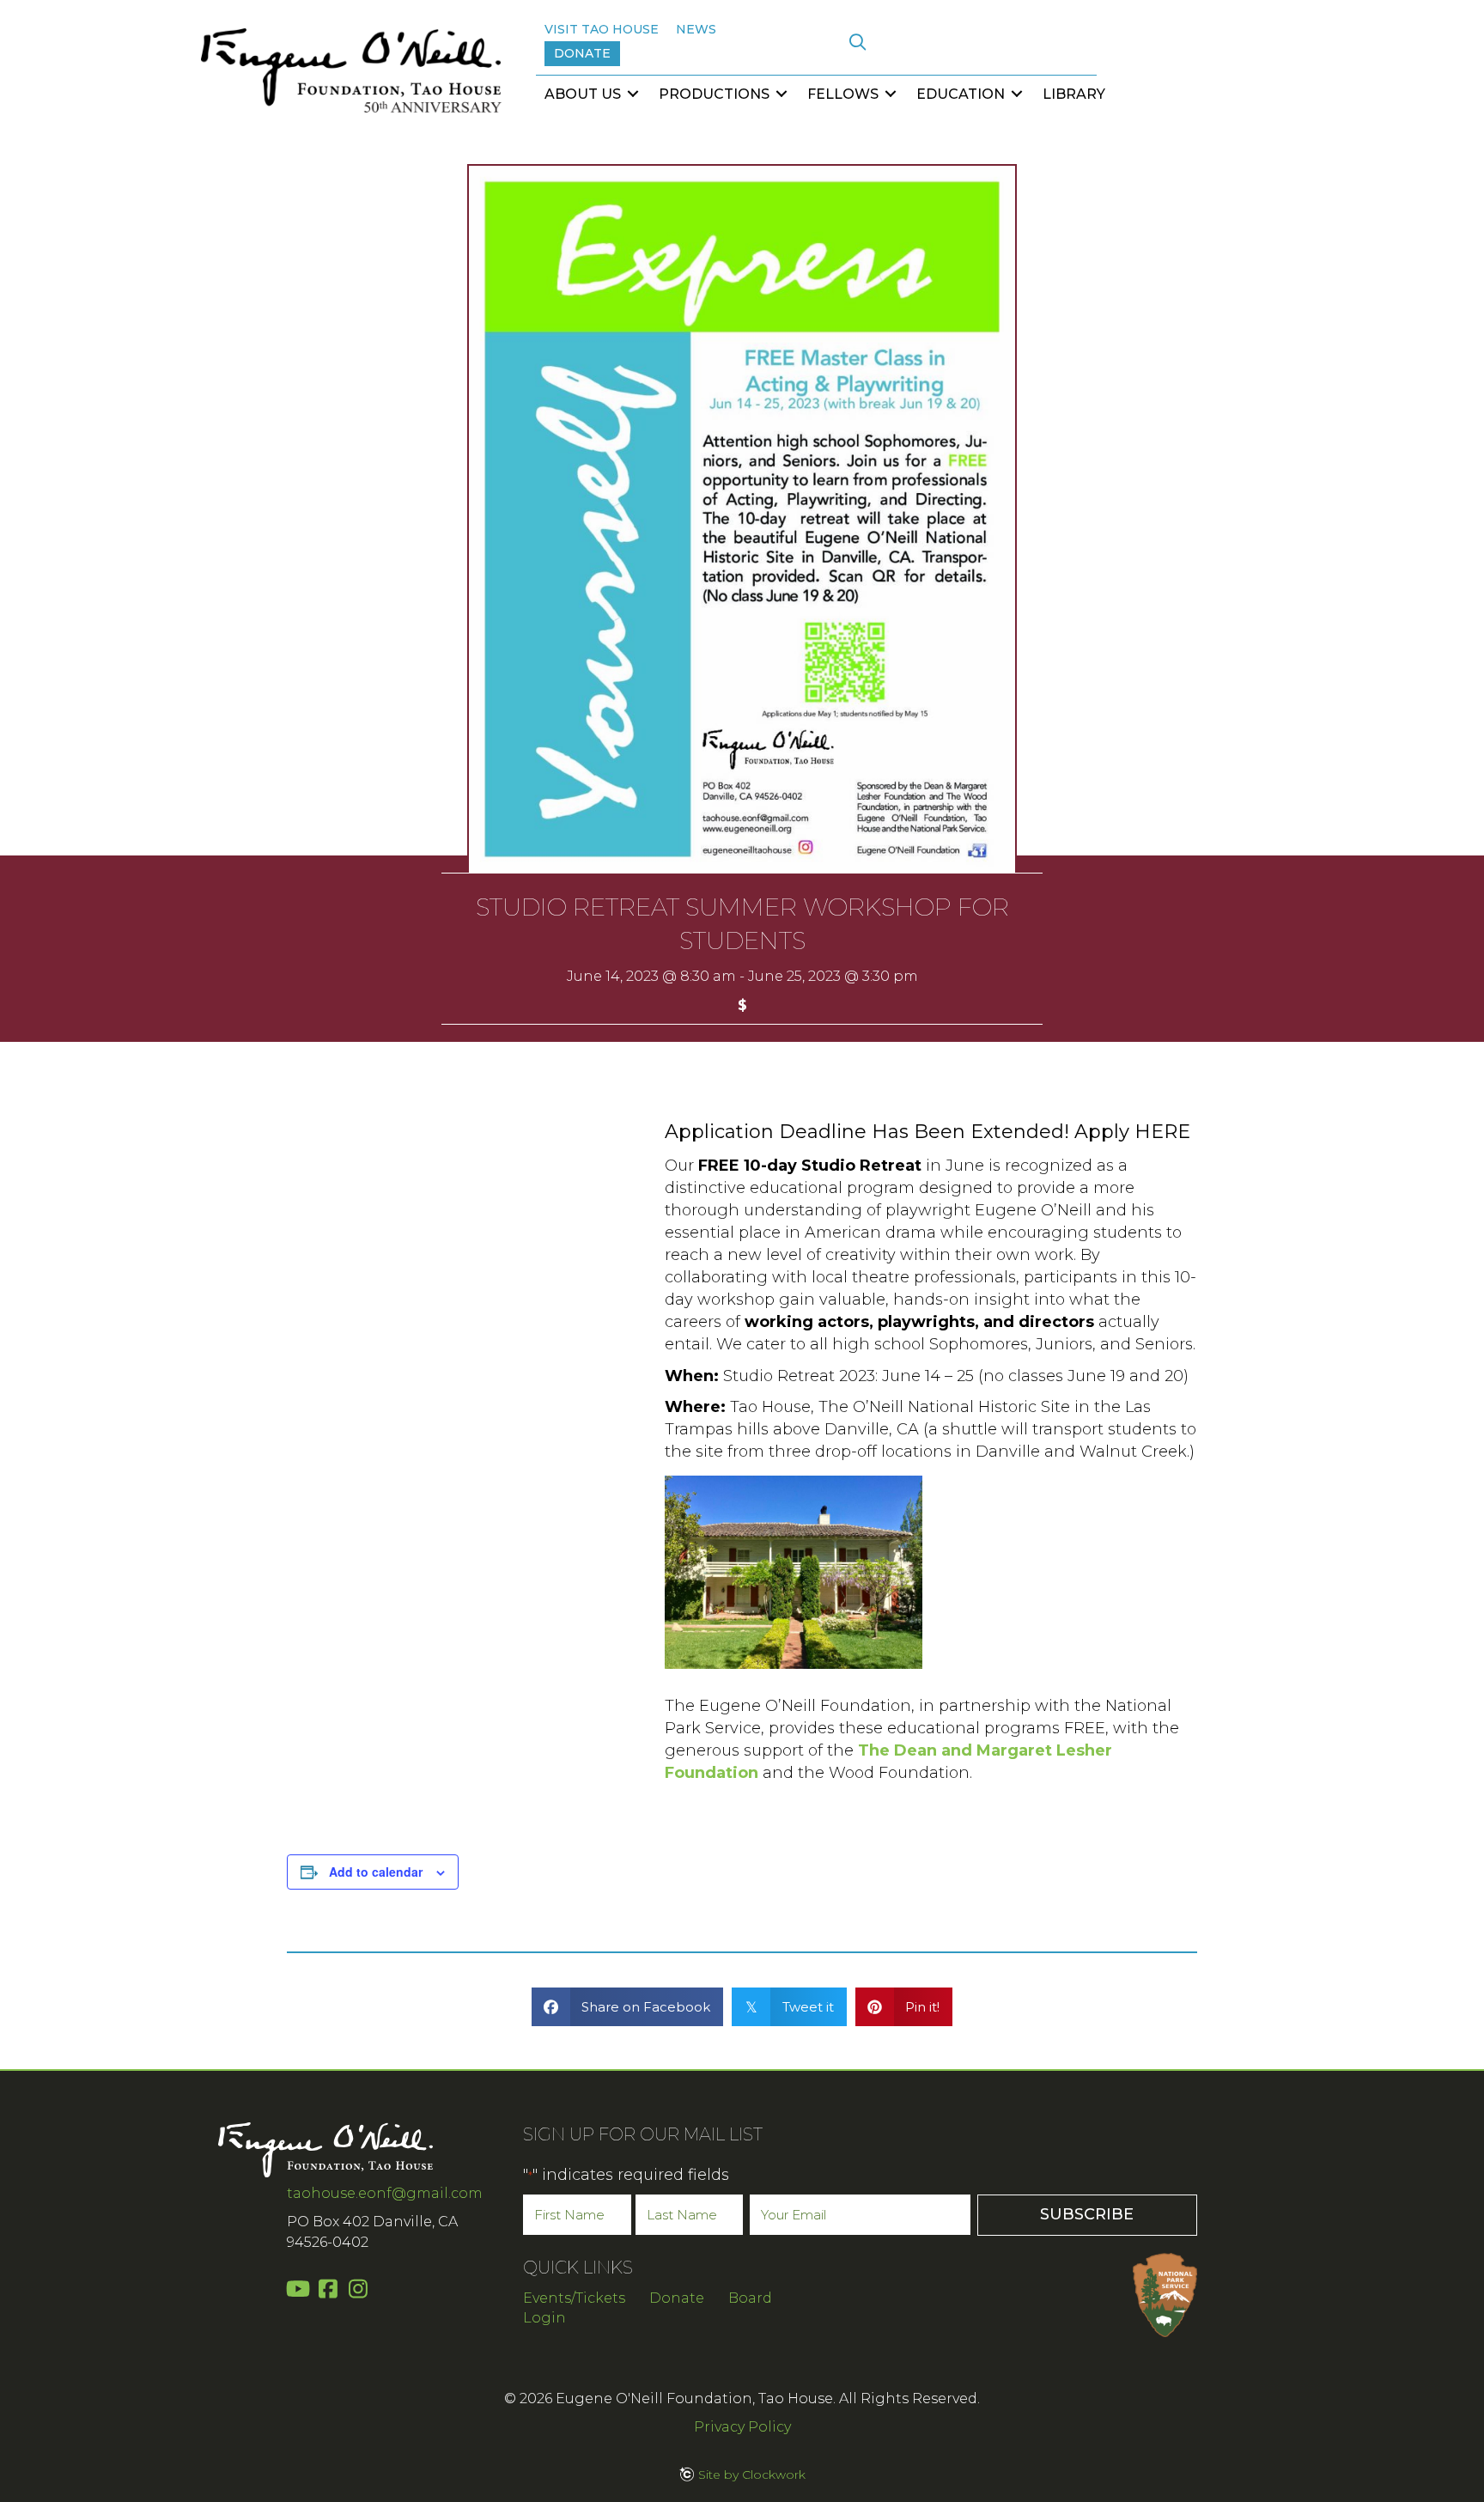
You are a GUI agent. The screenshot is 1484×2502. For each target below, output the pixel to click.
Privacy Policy (742, 2427)
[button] (858, 43)
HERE (1162, 1132)
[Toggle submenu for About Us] (633, 94)
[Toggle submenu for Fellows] (891, 94)
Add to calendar (376, 1872)
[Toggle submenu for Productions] (782, 94)
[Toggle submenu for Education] (1017, 94)
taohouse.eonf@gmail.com (385, 2193)
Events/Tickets (574, 2298)
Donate (677, 2298)
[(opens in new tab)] (1165, 2293)
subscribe (1087, 2214)
